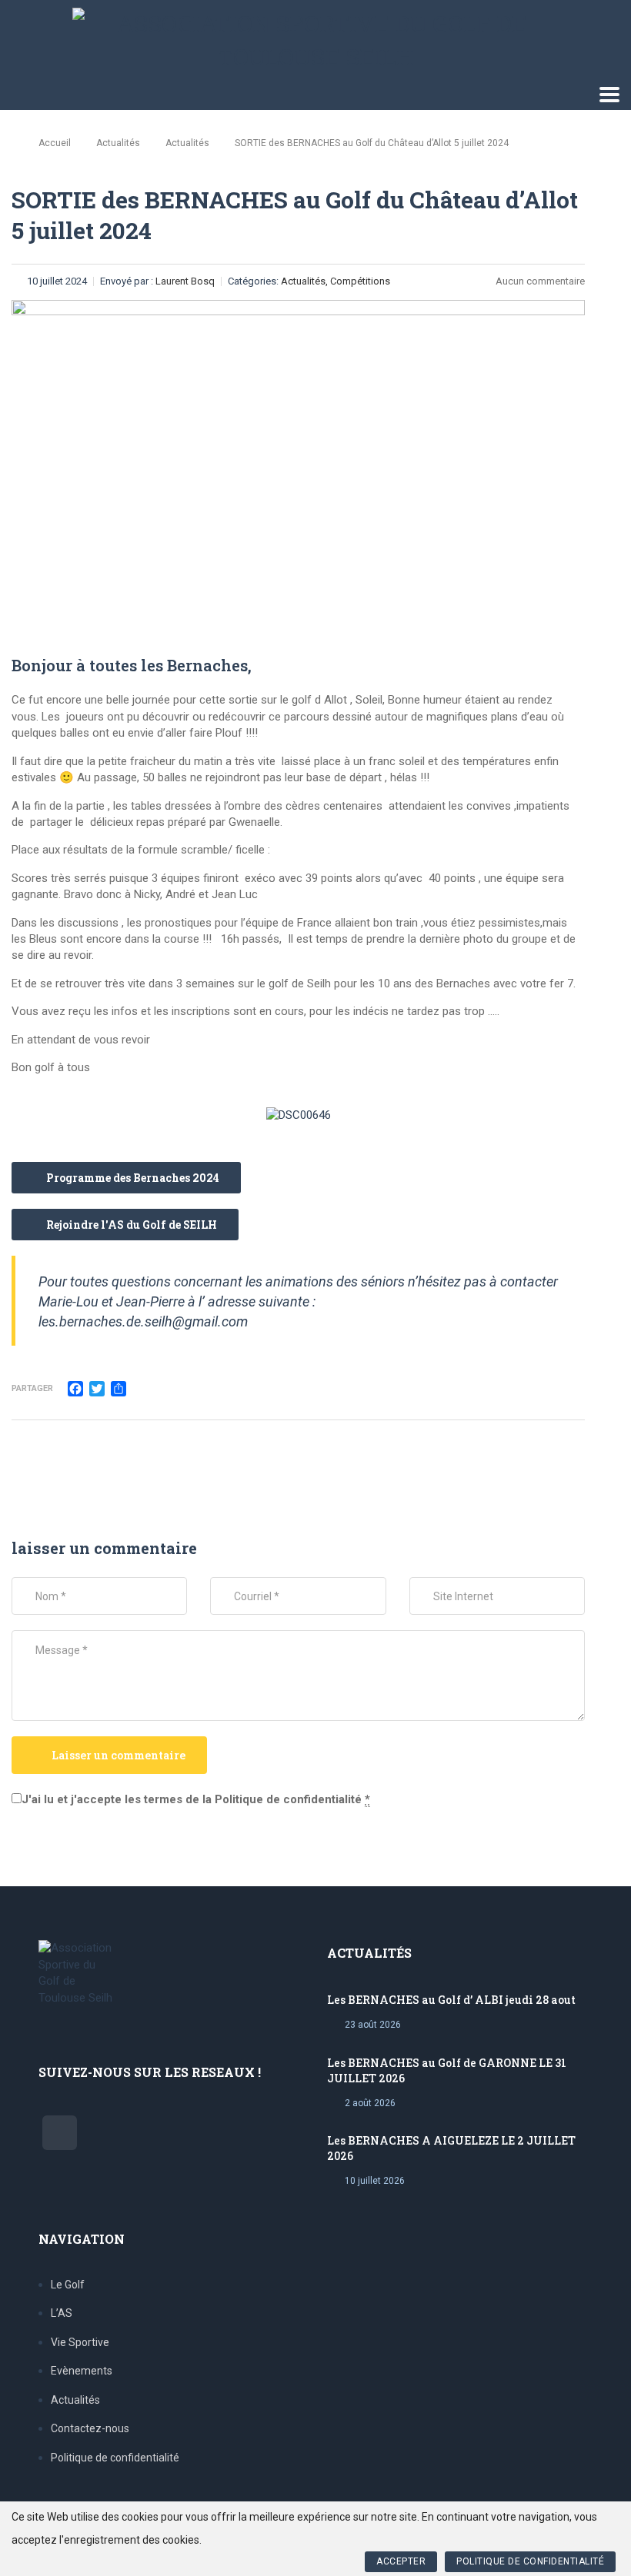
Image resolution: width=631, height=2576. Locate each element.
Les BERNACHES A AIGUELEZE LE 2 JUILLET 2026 (451, 2148)
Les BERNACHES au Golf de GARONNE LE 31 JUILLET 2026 (447, 2070)
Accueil (55, 143)
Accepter (401, 2561)
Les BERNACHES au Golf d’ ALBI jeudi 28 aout (451, 2000)
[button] (126, 1178)
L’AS (62, 2313)
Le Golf (68, 2285)
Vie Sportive (80, 2342)
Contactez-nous (90, 2428)
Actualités (75, 2400)
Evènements (82, 2371)
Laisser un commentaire (119, 1755)
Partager (32, 1388)
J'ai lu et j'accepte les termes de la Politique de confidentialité (196, 1799)
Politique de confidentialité (115, 2458)
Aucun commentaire (540, 281)
